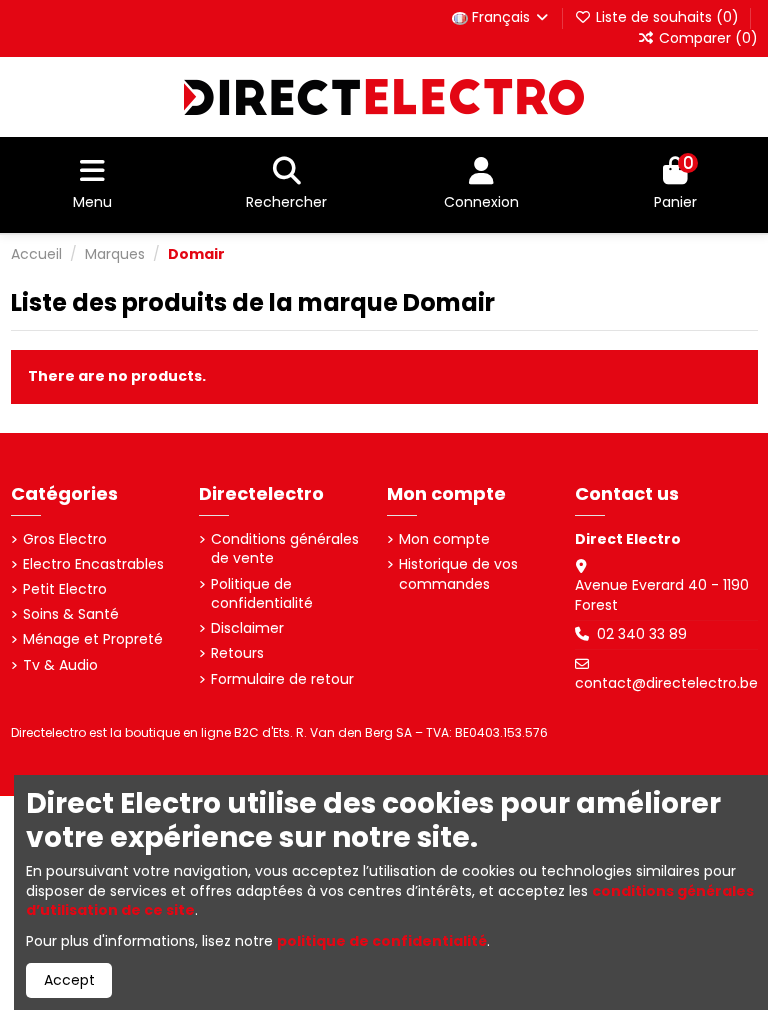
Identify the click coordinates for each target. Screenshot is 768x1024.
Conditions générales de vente (285, 549)
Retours (237, 653)
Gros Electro (65, 539)
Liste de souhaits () (667, 17)
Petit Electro (65, 589)
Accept (69, 980)
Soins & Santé (71, 614)
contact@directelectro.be (666, 683)
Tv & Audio (60, 665)
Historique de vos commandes (458, 574)
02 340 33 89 (642, 634)
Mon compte (444, 539)
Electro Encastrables (93, 564)
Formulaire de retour (282, 679)
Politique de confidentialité (262, 594)
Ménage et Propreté (93, 639)
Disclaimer (247, 628)
